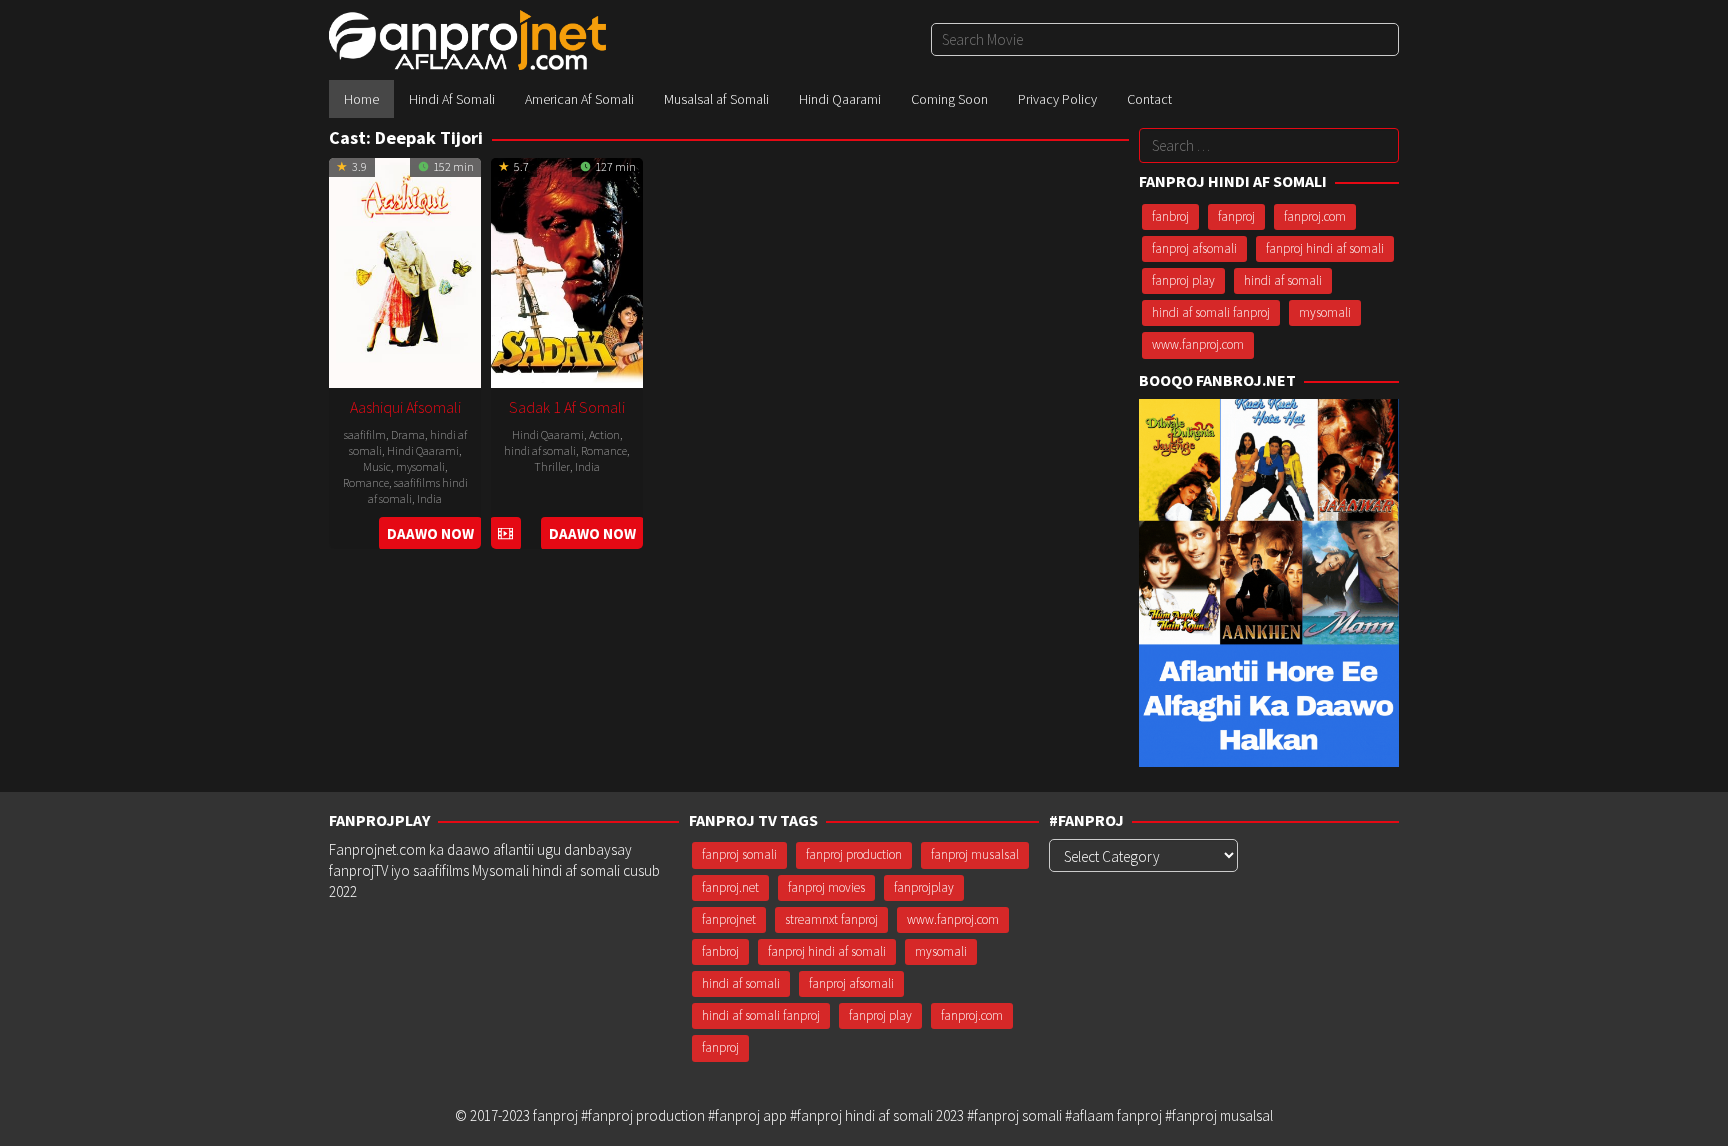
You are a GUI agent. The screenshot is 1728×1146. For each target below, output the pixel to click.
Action (604, 434)
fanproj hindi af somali (1325, 248)
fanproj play (1183, 280)
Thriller (552, 466)
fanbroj (1170, 216)
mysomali (420, 466)
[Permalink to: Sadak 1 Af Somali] (567, 270)
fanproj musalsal (975, 854)
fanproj (1236, 216)
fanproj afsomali (1194, 248)
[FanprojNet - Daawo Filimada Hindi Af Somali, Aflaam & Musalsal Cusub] (467, 38)
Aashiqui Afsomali (405, 407)
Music (377, 466)
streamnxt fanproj (831, 919)
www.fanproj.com (1198, 344)
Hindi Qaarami (423, 450)
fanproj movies (826, 887)
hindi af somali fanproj (1211, 312)
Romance (366, 482)
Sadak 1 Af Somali (567, 407)
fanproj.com (1315, 216)
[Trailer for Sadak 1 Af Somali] (505, 533)
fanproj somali (739, 854)
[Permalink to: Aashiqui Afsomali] (405, 270)
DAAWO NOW (430, 533)
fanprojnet (729, 919)
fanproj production (854, 854)
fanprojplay (924, 887)
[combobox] (1165, 39)
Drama (408, 434)
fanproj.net (730, 887)
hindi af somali (540, 450)
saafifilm (365, 434)
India (429, 498)
